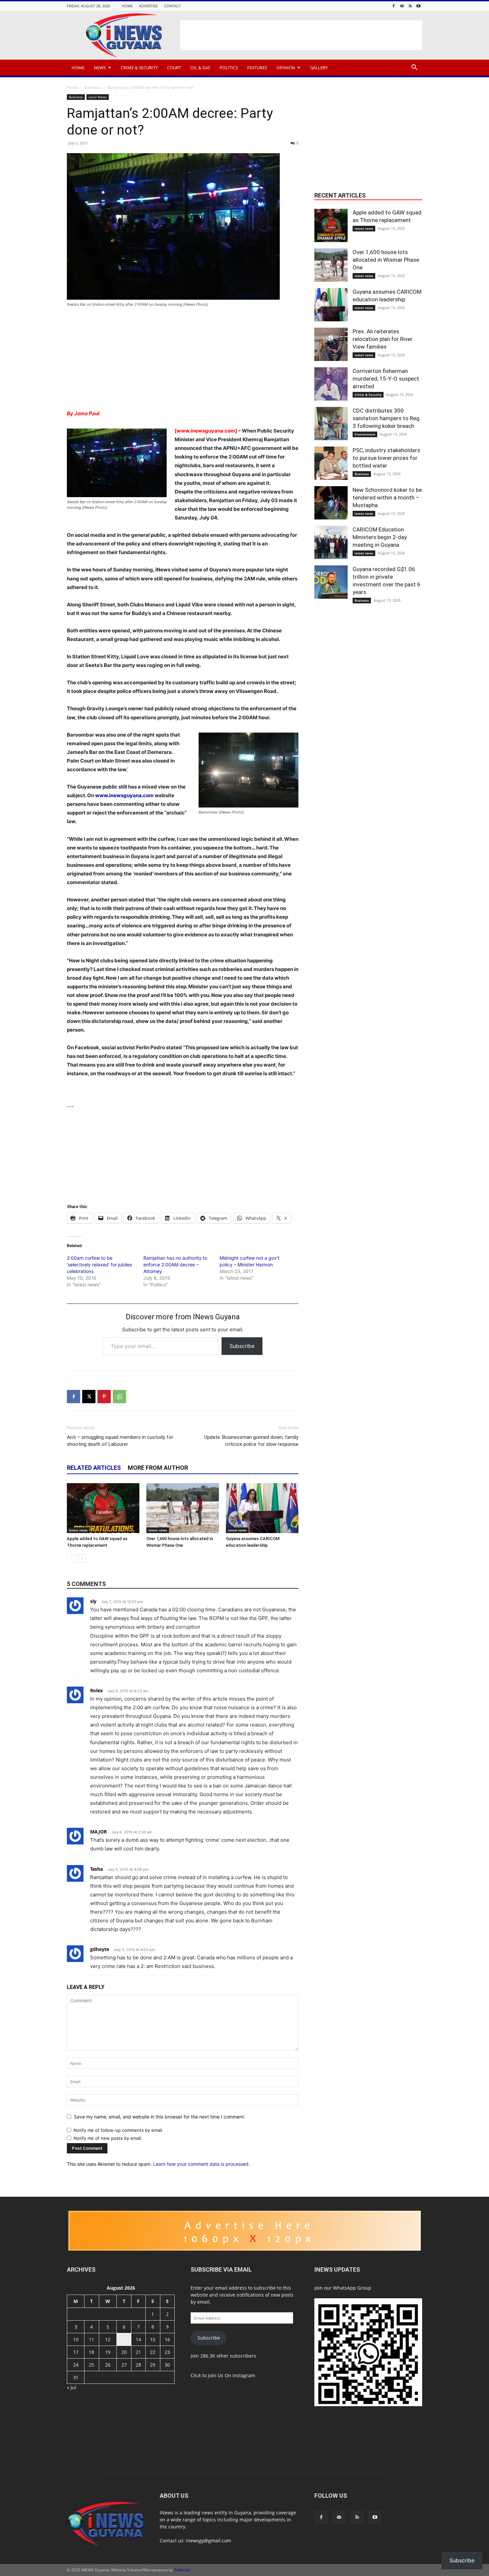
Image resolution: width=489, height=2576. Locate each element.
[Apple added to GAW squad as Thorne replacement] (103, 1508)
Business (93, 87)
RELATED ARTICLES (94, 1468)
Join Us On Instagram (232, 2375)
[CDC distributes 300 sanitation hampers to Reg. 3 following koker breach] (331, 424)
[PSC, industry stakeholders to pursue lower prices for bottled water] (331, 463)
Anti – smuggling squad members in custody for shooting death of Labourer (120, 1441)
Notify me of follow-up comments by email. (118, 2130)
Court (174, 68)
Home (127, 6)
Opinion (286, 68)
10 (76, 2339)
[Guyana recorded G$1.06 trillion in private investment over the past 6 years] (331, 582)
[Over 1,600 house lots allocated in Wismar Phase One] (183, 1508)
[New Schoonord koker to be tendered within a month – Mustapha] (331, 503)
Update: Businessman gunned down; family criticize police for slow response (251, 1441)
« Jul (72, 2387)
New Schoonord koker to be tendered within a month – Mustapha (387, 497)
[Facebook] (394, 6)
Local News (98, 97)
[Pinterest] (104, 1397)
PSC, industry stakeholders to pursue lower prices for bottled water (386, 458)
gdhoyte (100, 1949)
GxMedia (182, 2570)
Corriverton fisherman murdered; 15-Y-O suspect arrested (386, 379)
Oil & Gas (200, 68)
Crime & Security (139, 68)
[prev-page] (71, 1559)
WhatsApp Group (352, 2288)
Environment (365, 434)
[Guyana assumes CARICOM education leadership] (262, 1508)
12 (108, 2339)
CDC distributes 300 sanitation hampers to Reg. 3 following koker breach (387, 418)
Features (257, 68)
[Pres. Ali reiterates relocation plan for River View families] (331, 344)
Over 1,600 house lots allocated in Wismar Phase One (386, 260)
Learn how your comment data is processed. (201, 2164)
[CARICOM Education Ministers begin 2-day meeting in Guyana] (331, 542)
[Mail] (402, 6)
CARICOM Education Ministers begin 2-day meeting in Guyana (380, 537)
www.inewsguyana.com (124, 795)
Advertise (148, 6)
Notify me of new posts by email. (108, 2138)
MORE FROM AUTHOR (158, 1468)
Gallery (319, 68)
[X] (89, 1397)
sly (93, 1601)
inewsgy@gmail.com (209, 2541)
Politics (229, 68)
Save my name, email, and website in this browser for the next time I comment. (160, 2117)
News (100, 68)
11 (91, 2339)
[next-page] (82, 1559)
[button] (414, 68)
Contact (172, 6)
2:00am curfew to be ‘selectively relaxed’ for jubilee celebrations (99, 1265)
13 (124, 2339)
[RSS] (410, 6)
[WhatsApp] (119, 1397)
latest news (78, 1530)
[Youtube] (418, 6)
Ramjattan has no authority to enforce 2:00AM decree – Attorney (175, 1265)
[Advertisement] (301, 35)
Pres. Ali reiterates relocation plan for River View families (383, 339)
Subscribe (242, 1346)
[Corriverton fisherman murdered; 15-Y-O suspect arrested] (331, 384)
